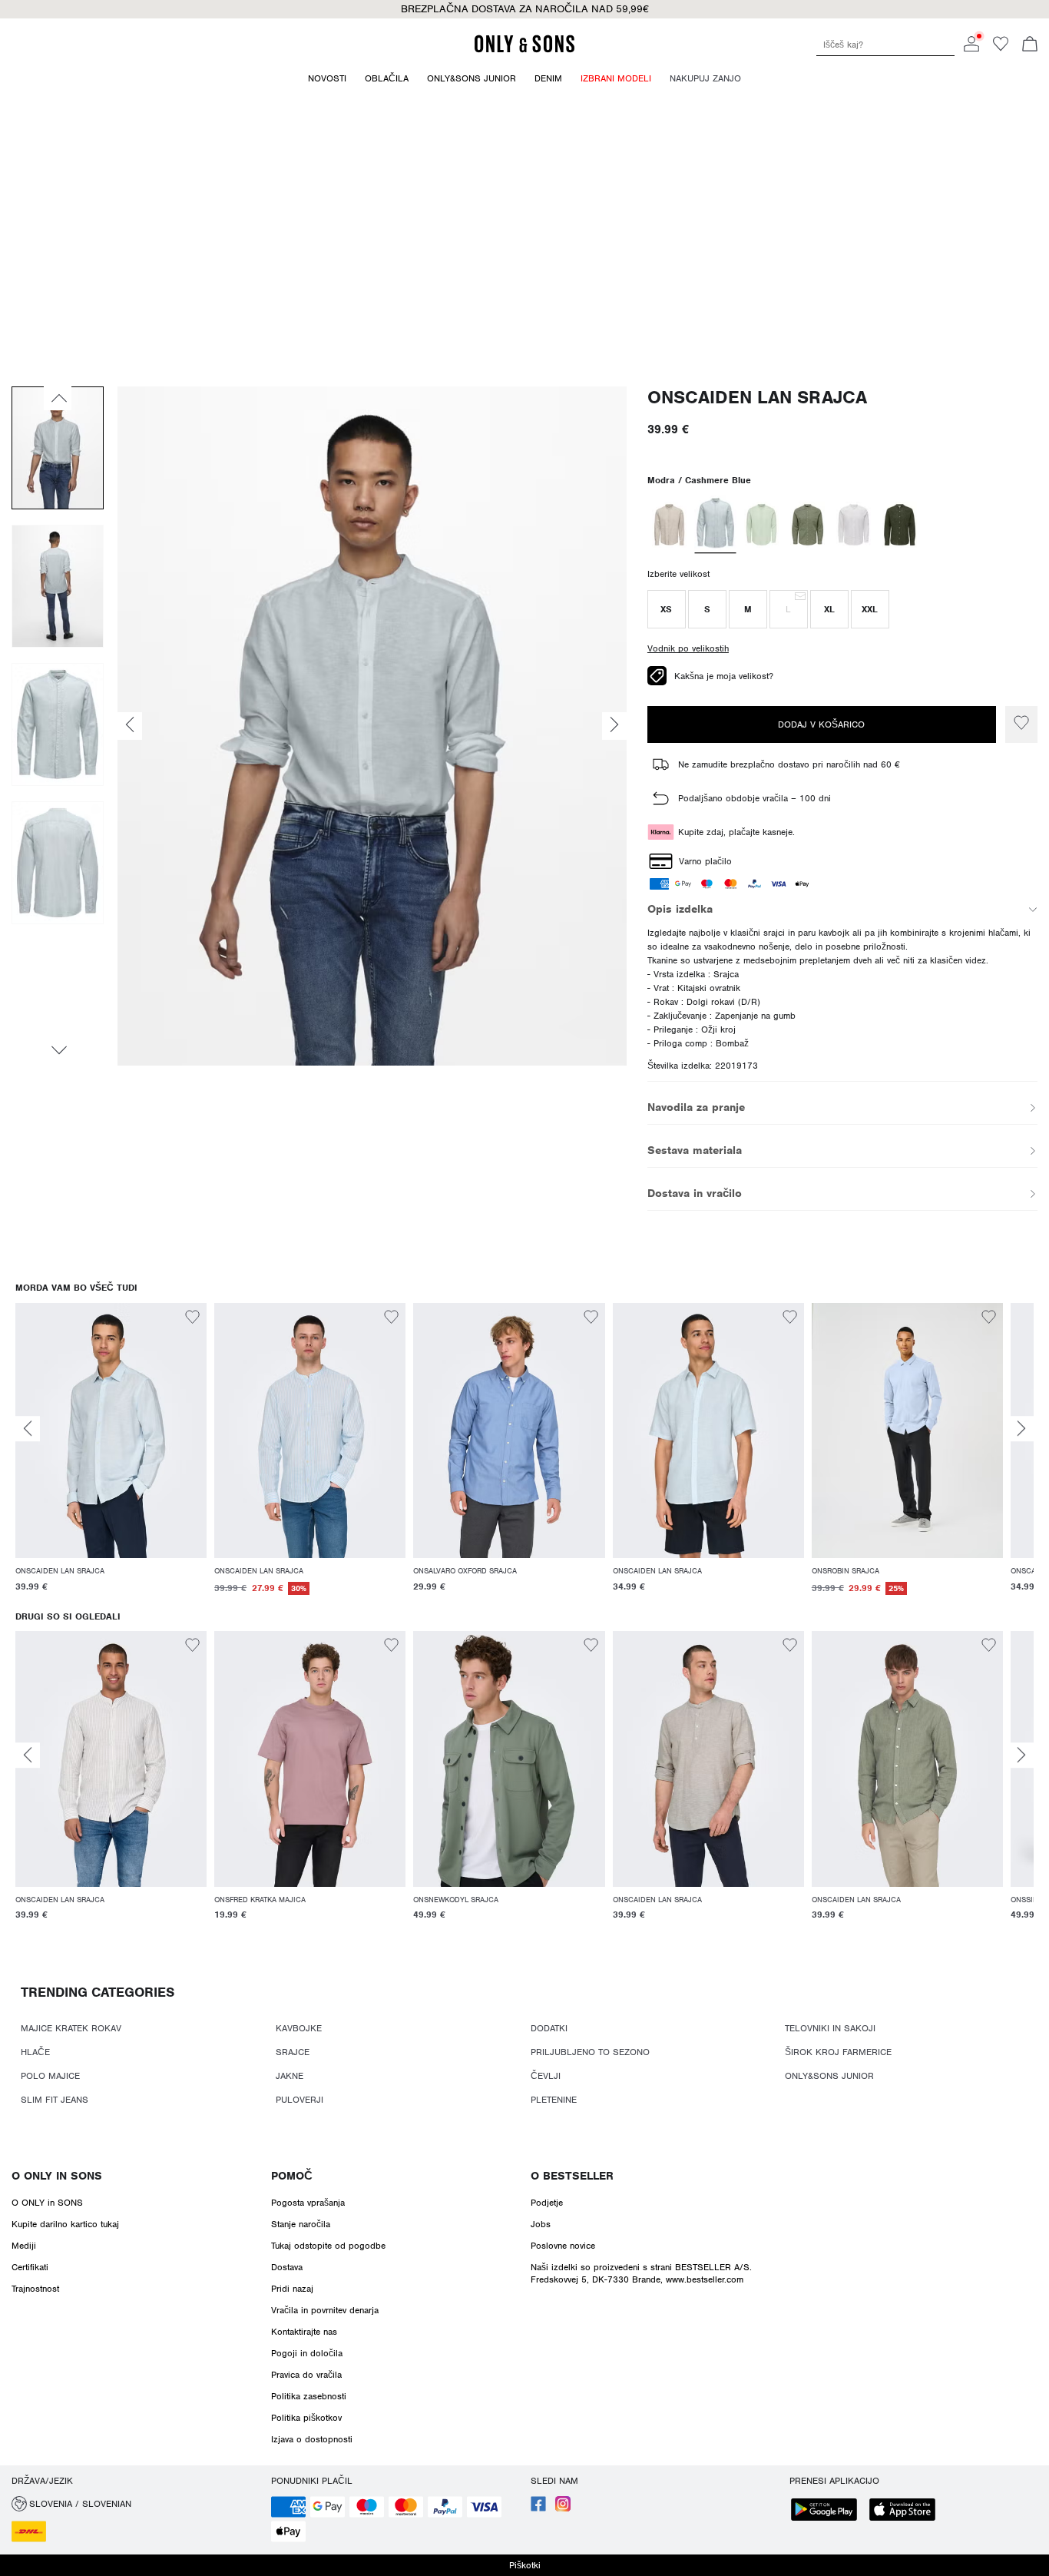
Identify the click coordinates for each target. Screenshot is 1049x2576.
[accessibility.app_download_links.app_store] (907, 2511)
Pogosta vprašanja (308, 2203)
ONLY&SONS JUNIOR (829, 2076)
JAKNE (290, 2076)
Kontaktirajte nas (304, 2332)
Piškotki (525, 2565)
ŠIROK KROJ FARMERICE (838, 2052)
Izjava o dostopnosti (312, 2439)
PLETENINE (554, 2100)
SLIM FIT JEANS (55, 2100)
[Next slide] (1021, 1429)
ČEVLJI (546, 2076)
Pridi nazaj (292, 2289)
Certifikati (30, 2267)
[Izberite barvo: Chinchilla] (669, 525)
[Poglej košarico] (1030, 45)
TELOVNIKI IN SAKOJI (830, 2028)
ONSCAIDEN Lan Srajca (757, 398)
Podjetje (547, 2203)
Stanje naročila (301, 2224)
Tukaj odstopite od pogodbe (328, 2246)
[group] (111, 1457)
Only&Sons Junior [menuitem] (472, 78)
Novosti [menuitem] (327, 78)
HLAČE (35, 2052)
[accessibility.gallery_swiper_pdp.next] (58, 1050)
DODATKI (549, 2028)
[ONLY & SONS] (524, 50)
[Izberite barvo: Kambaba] (900, 525)
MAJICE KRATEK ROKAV (71, 2028)
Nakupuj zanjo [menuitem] (705, 78)
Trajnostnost (35, 2289)
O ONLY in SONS (57, 2176)
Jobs (541, 2224)
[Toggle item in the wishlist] (1021, 724)
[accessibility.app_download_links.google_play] (829, 2511)
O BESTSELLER (572, 2176)
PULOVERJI (299, 2100)
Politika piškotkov (306, 2418)
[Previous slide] (28, 1429)
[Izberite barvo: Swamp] (807, 525)
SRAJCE (293, 2052)
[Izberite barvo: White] (854, 525)
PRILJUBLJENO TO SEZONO (590, 2052)
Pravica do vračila (306, 2375)
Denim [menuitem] (548, 78)
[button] (667, 609)
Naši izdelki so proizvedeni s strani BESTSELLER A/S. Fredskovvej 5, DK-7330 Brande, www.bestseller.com (641, 2273)
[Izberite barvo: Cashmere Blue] (715, 525)
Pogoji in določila (307, 2353)
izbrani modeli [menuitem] (616, 78)
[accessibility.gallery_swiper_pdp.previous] (58, 398)
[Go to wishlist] (1001, 48)
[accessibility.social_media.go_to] (538, 2508)
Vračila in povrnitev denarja (325, 2310)
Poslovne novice (563, 2246)
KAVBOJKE (299, 2028)
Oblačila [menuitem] (387, 78)
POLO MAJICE (50, 2076)
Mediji (24, 2246)
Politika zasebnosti (309, 2396)
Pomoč (292, 2176)
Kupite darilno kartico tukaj (65, 2224)
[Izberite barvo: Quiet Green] (761, 525)
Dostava (287, 2267)
